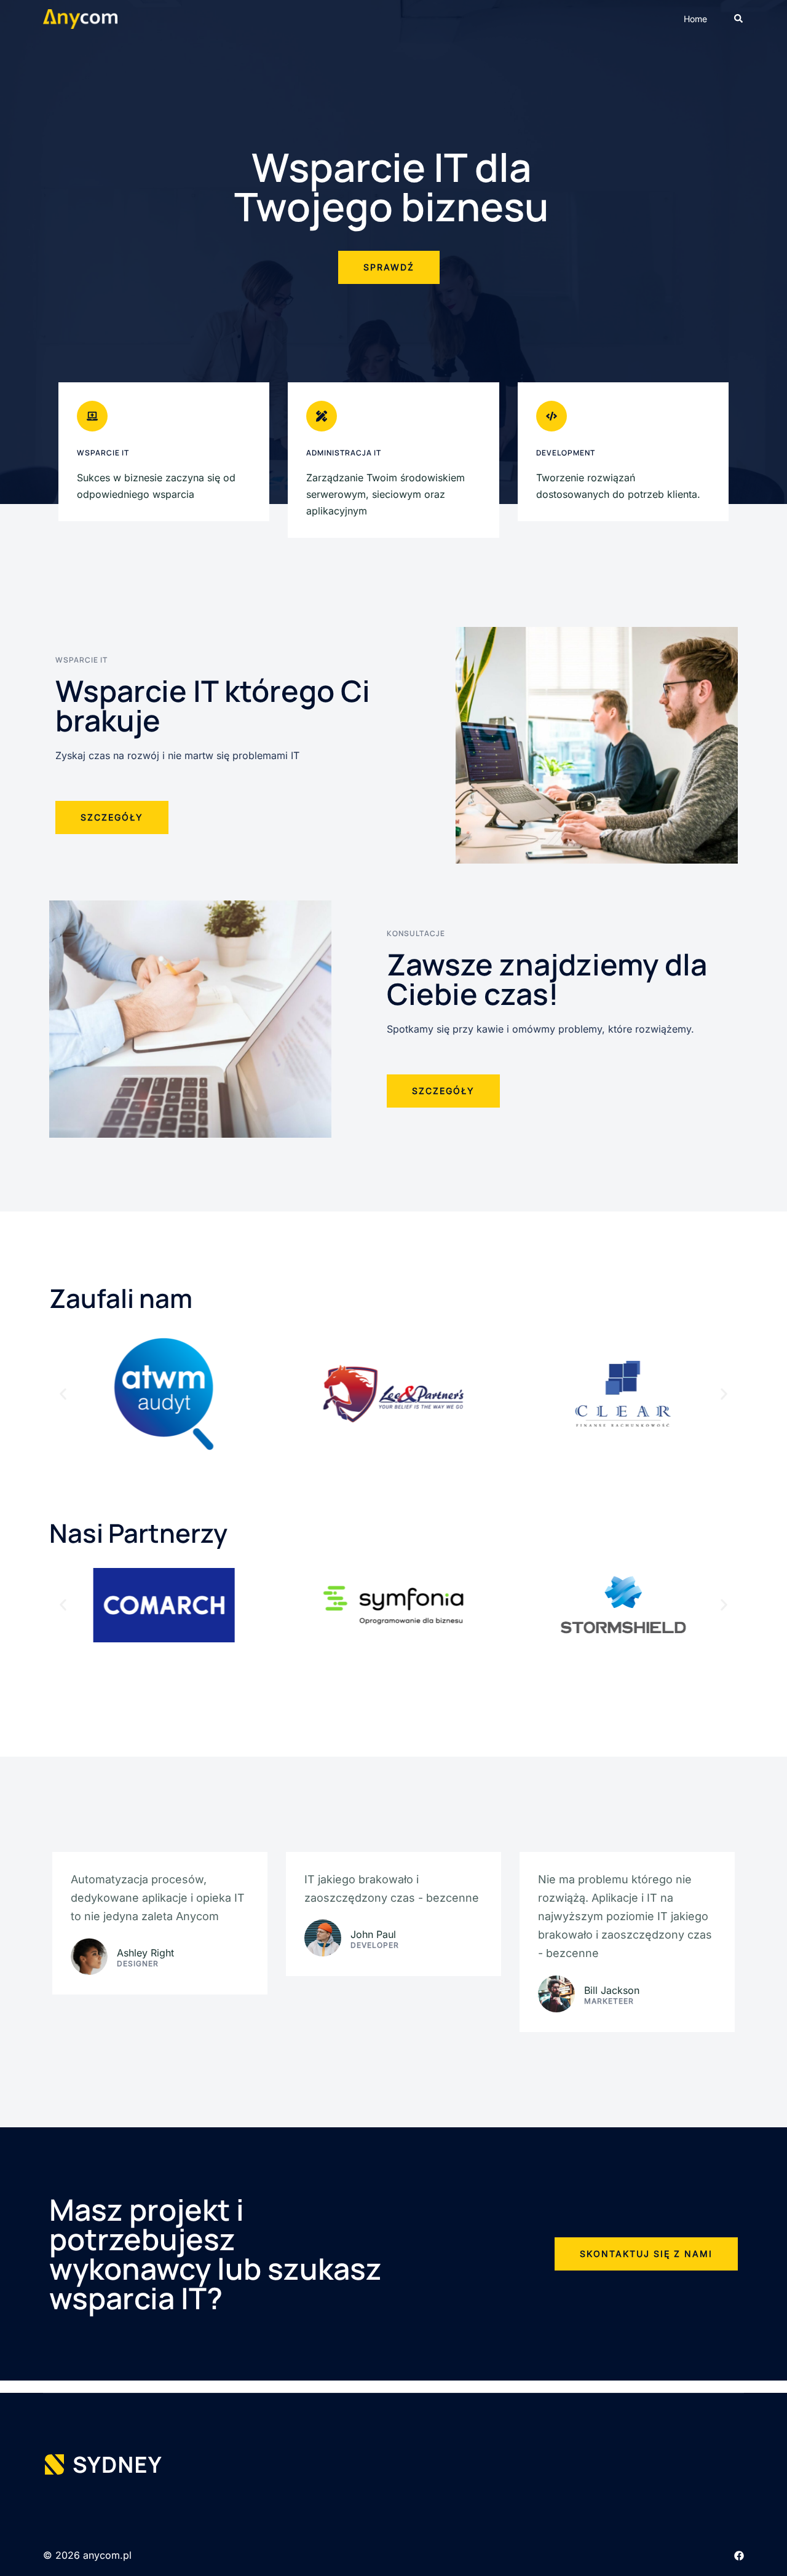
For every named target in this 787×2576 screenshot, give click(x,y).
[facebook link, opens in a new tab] (739, 2555)
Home (695, 19)
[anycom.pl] (80, 18)
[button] (739, 19)
